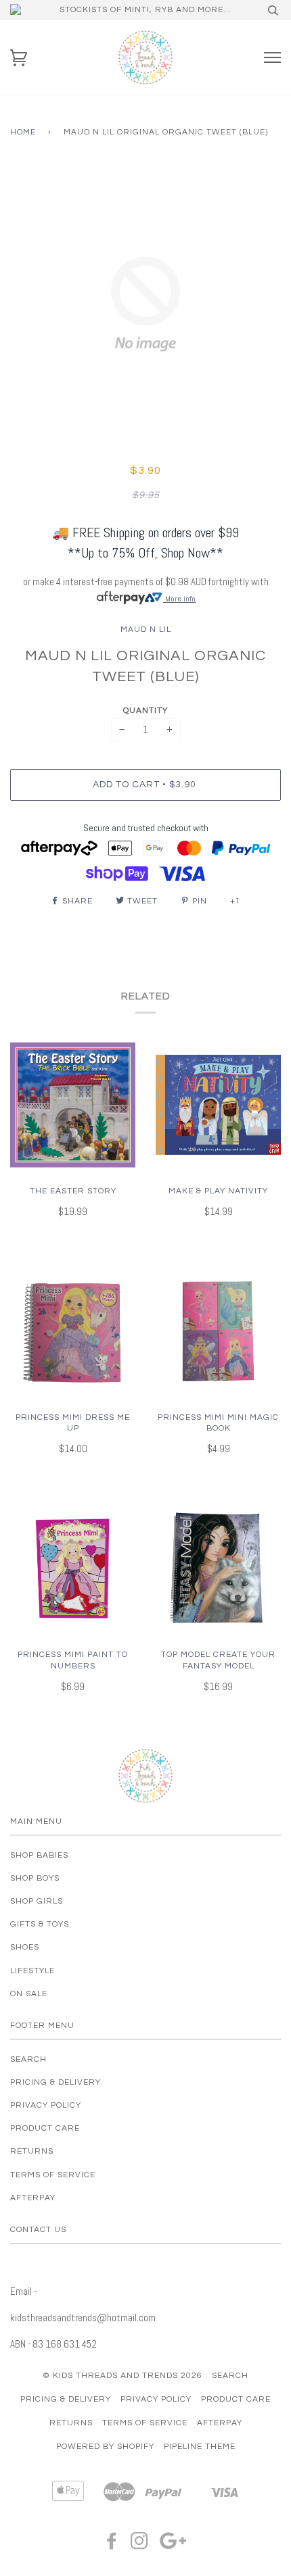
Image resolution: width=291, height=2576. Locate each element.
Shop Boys (35, 1878)
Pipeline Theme (200, 2447)
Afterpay (33, 2198)
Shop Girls (37, 1901)
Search (28, 2059)
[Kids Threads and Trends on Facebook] (112, 2545)
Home (23, 132)
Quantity (145, 711)
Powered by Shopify (105, 2447)
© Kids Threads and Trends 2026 (122, 2376)
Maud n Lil (146, 629)
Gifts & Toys (40, 1924)
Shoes (25, 1947)
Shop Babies (39, 1855)
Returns (32, 2151)
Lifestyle (32, 1971)
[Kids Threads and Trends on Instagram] (140, 2545)
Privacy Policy (46, 2105)
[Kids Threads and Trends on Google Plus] (173, 2545)
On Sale (29, 1994)
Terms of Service (53, 2175)
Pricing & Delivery (55, 2082)
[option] (145, 304)
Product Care (45, 2128)
